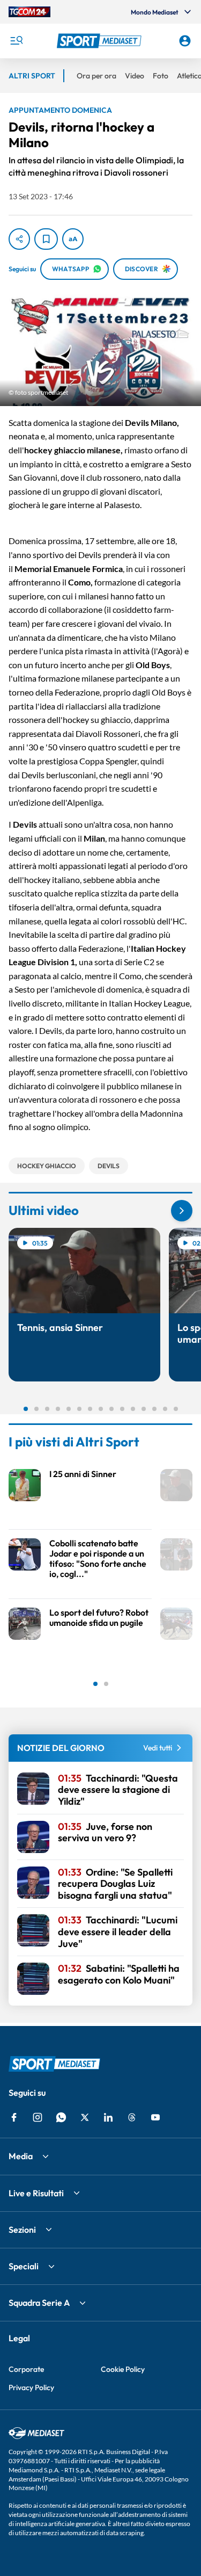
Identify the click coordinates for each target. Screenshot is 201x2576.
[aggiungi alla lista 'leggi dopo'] (46, 239)
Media (21, 2156)
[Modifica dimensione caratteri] (73, 239)
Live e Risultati (36, 2193)
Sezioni (22, 2230)
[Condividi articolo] (19, 239)
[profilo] (185, 41)
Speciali (24, 2266)
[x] (85, 2117)
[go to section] (182, 1211)
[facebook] (14, 2117)
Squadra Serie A (39, 2303)
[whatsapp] (61, 2117)
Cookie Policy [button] (123, 2369)
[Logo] (101, 41)
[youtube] (155, 2117)
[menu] (16, 41)
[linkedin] (108, 2117)
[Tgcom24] (29, 12)
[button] (101, 41)
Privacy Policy (31, 2387)
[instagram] (38, 2117)
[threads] (132, 2117)
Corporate (26, 2369)
